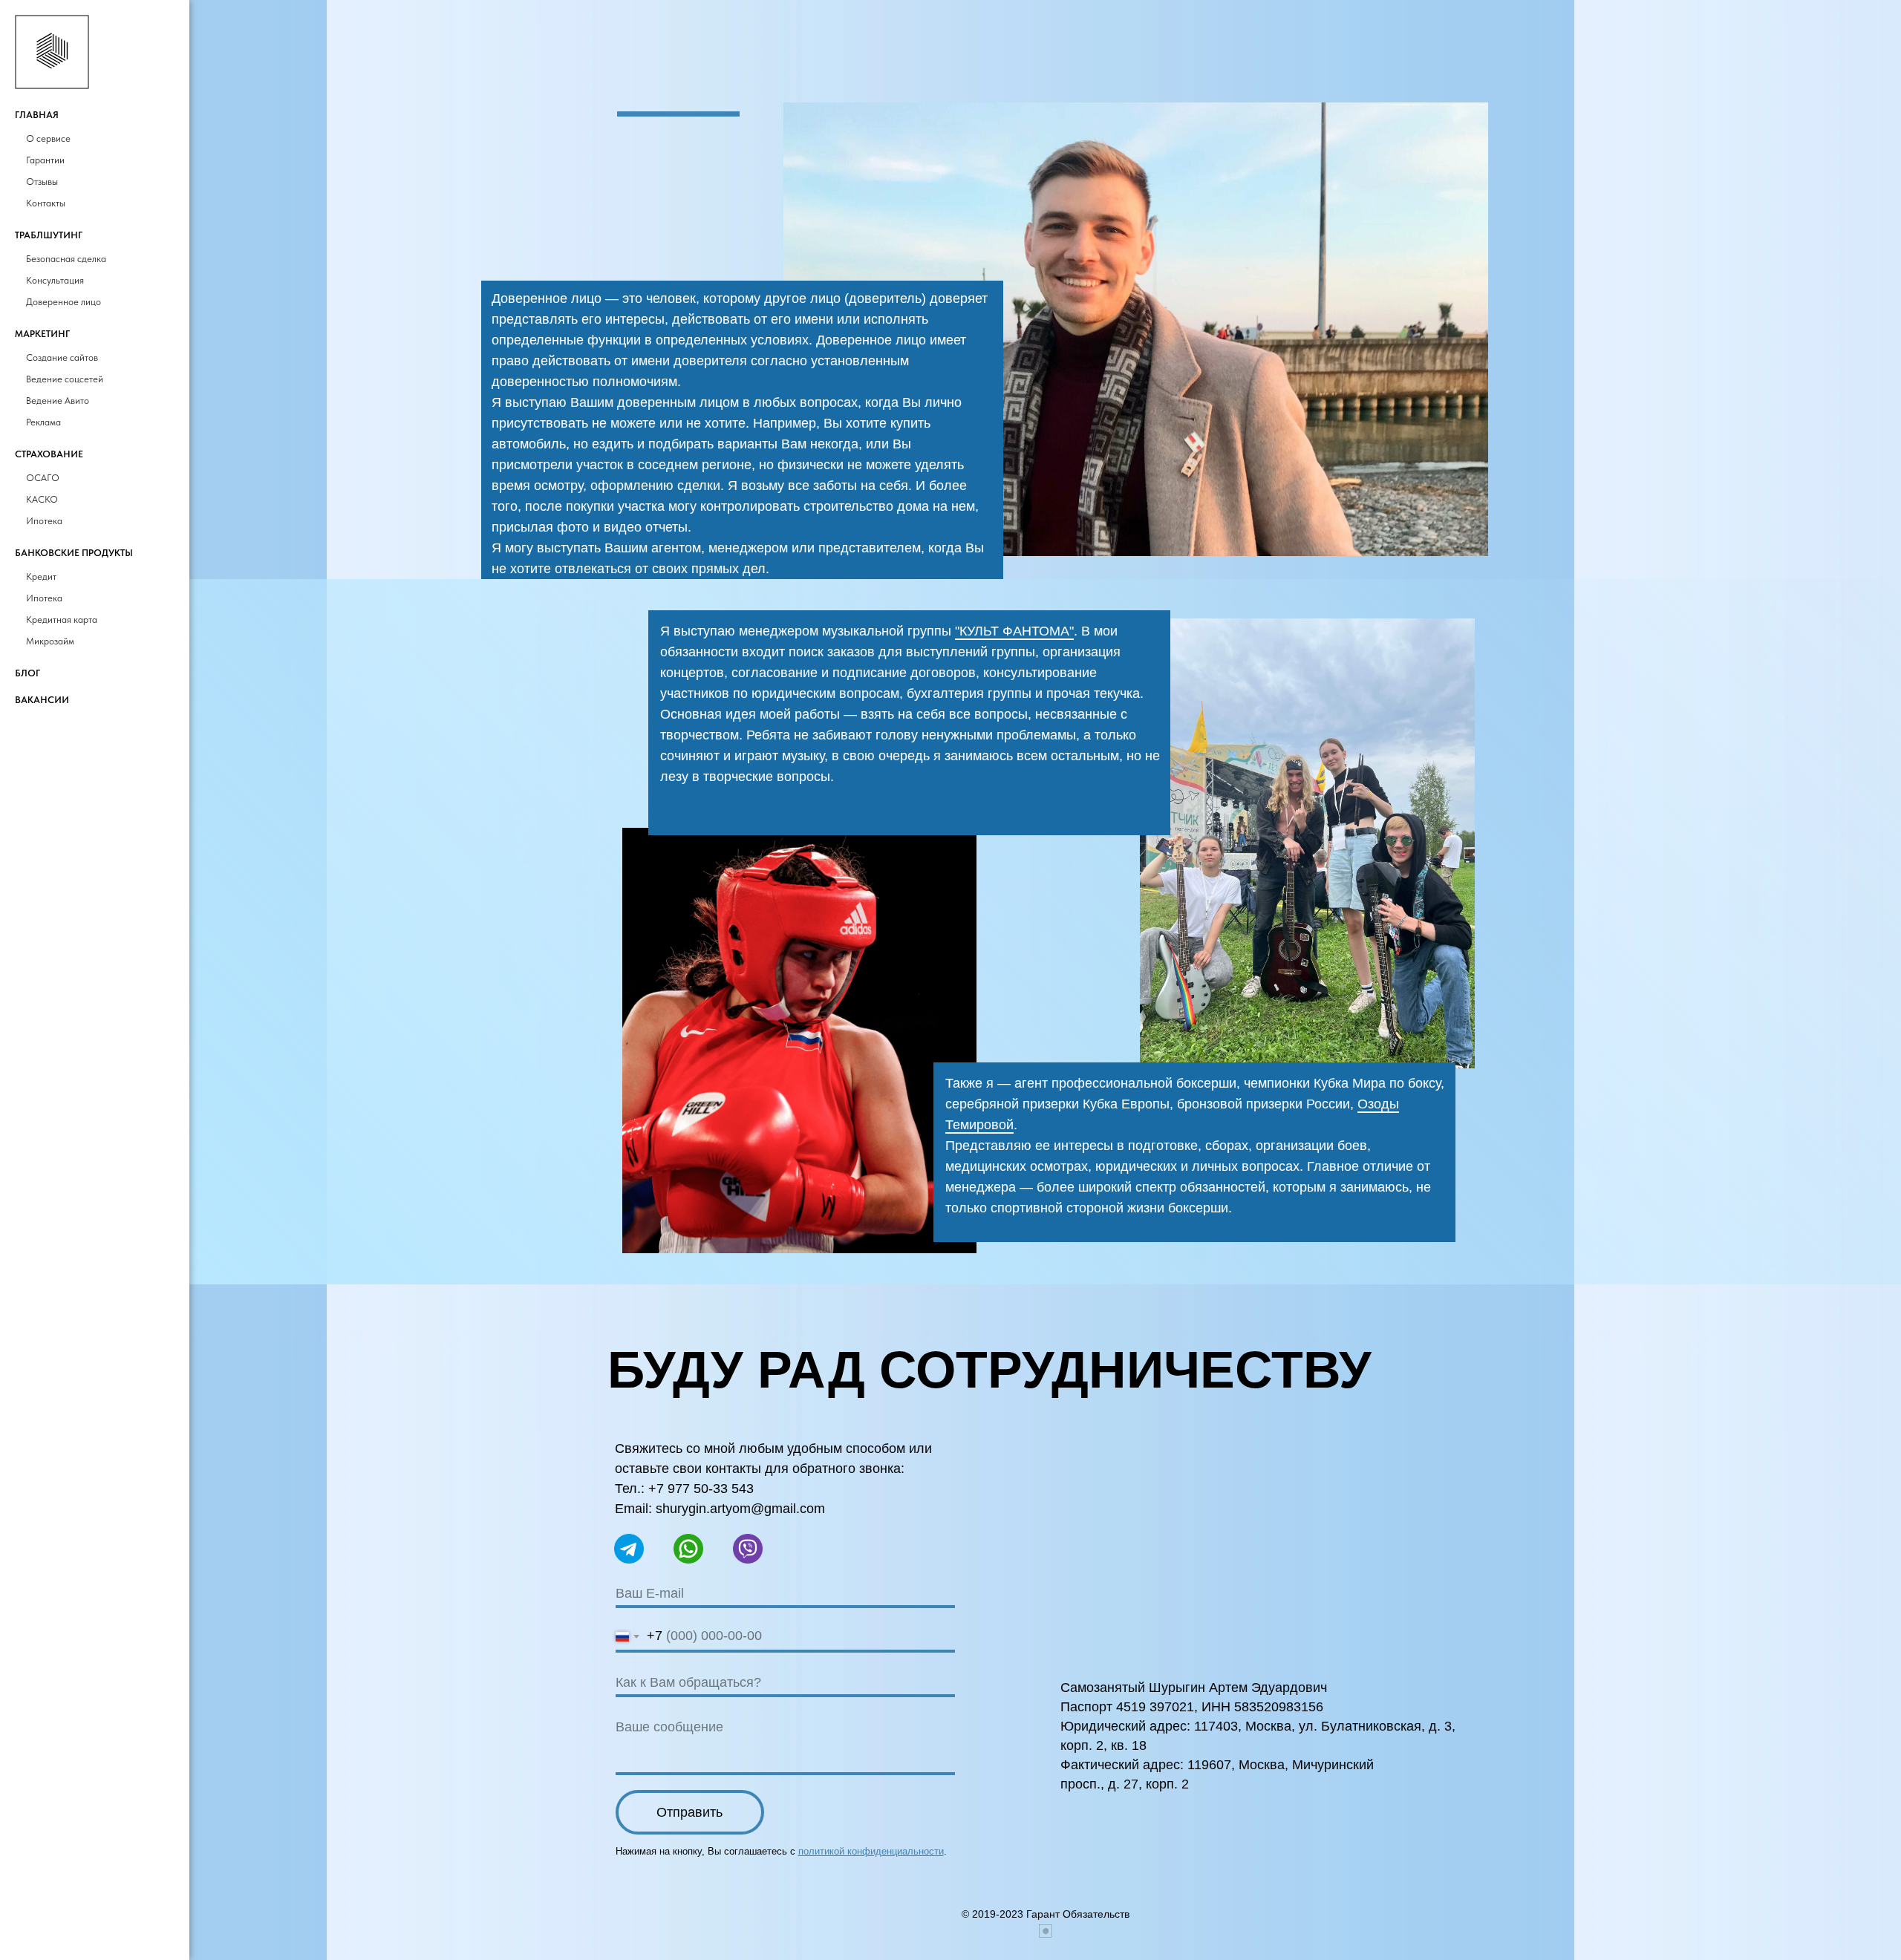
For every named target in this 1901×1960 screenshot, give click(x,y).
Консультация (55, 280)
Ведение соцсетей (65, 379)
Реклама (43, 422)
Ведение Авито (58, 401)
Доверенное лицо (63, 302)
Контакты (46, 203)
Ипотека (44, 521)
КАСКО (42, 499)
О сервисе (48, 138)
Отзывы (42, 182)
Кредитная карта (62, 620)
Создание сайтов (62, 357)
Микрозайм (50, 641)
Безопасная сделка (66, 259)
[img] (799, 1041)
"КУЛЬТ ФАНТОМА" (1014, 631)
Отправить (689, 1812)
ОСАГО (43, 478)
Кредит (41, 576)
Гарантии (45, 160)
